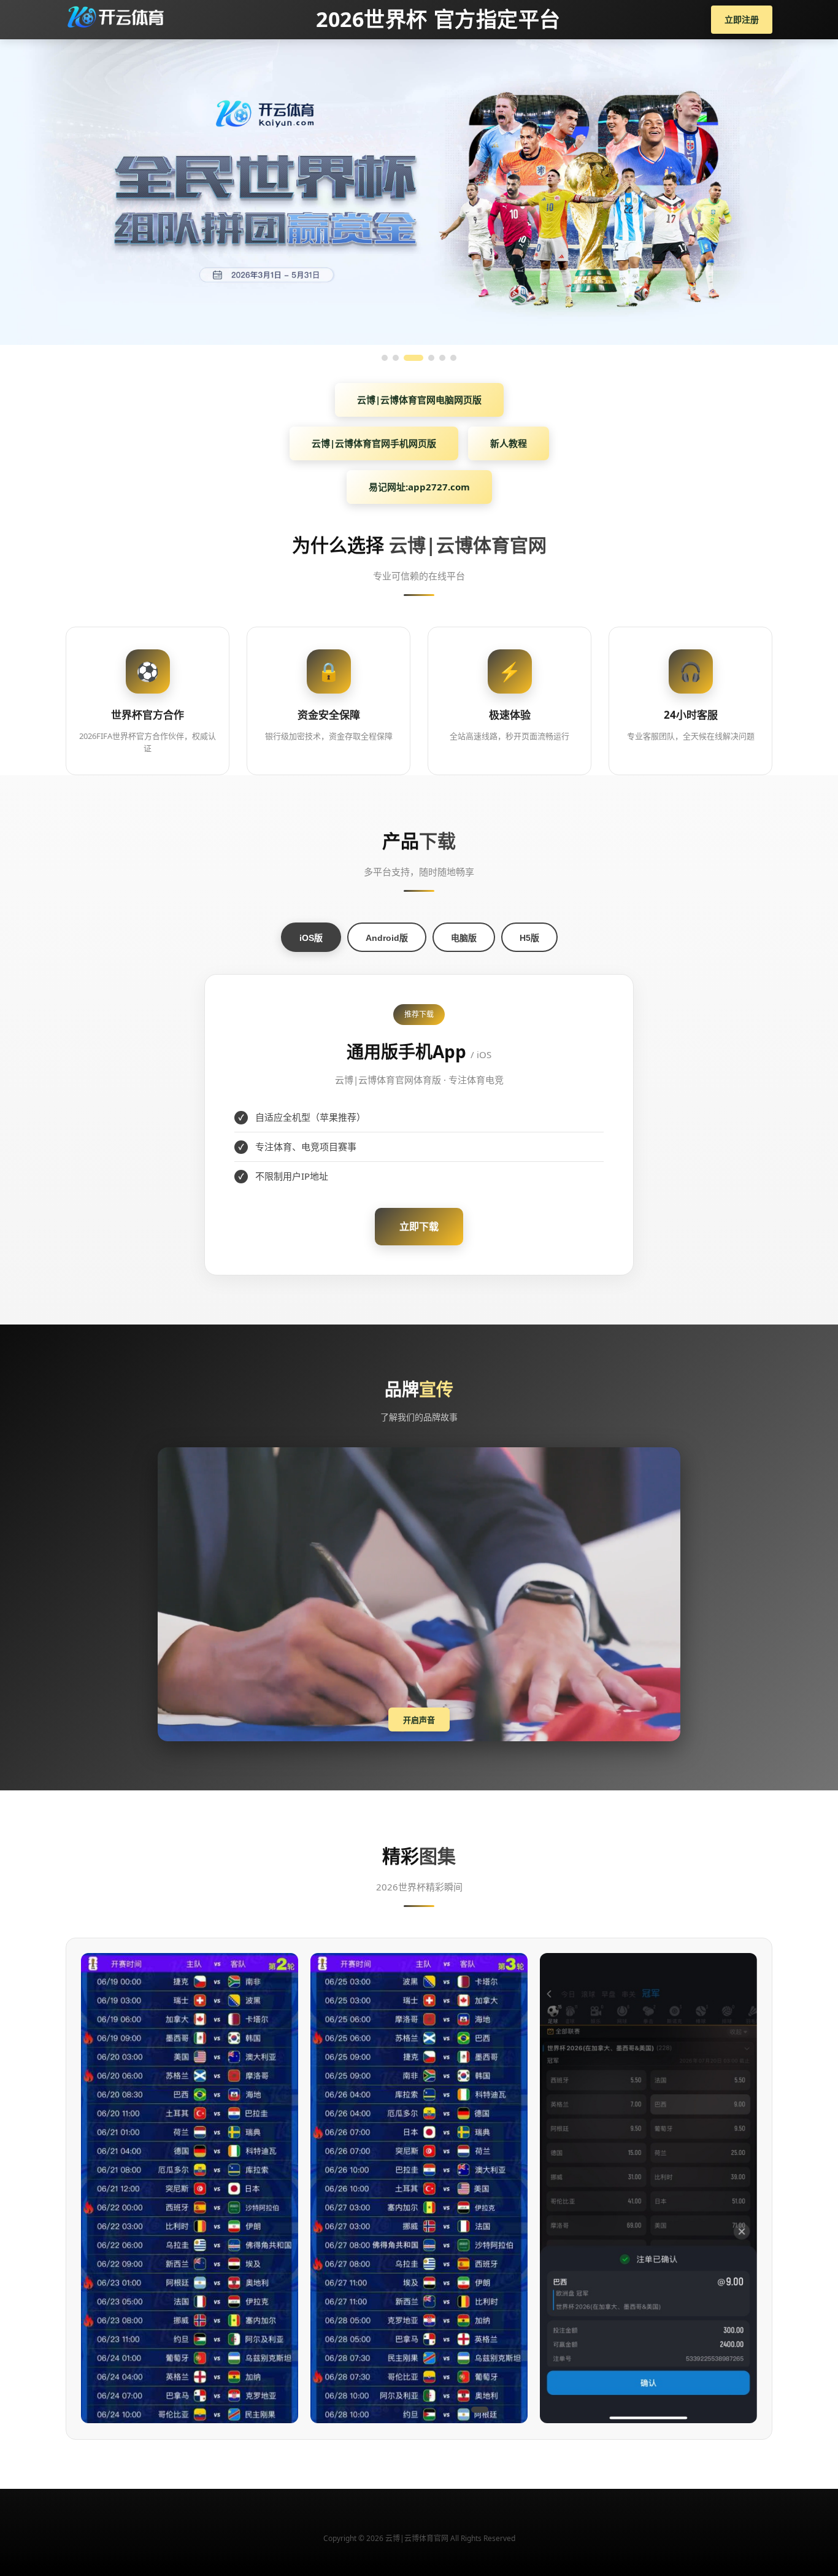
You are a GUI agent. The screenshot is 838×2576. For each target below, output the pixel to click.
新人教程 (509, 443)
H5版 (529, 938)
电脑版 (464, 938)
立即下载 (419, 1226)
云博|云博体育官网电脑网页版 (419, 400)
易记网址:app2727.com (419, 487)
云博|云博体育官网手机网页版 (374, 443)
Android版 (387, 938)
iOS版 (311, 938)
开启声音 (419, 1720)
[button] (342, 2410)
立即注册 (742, 19)
